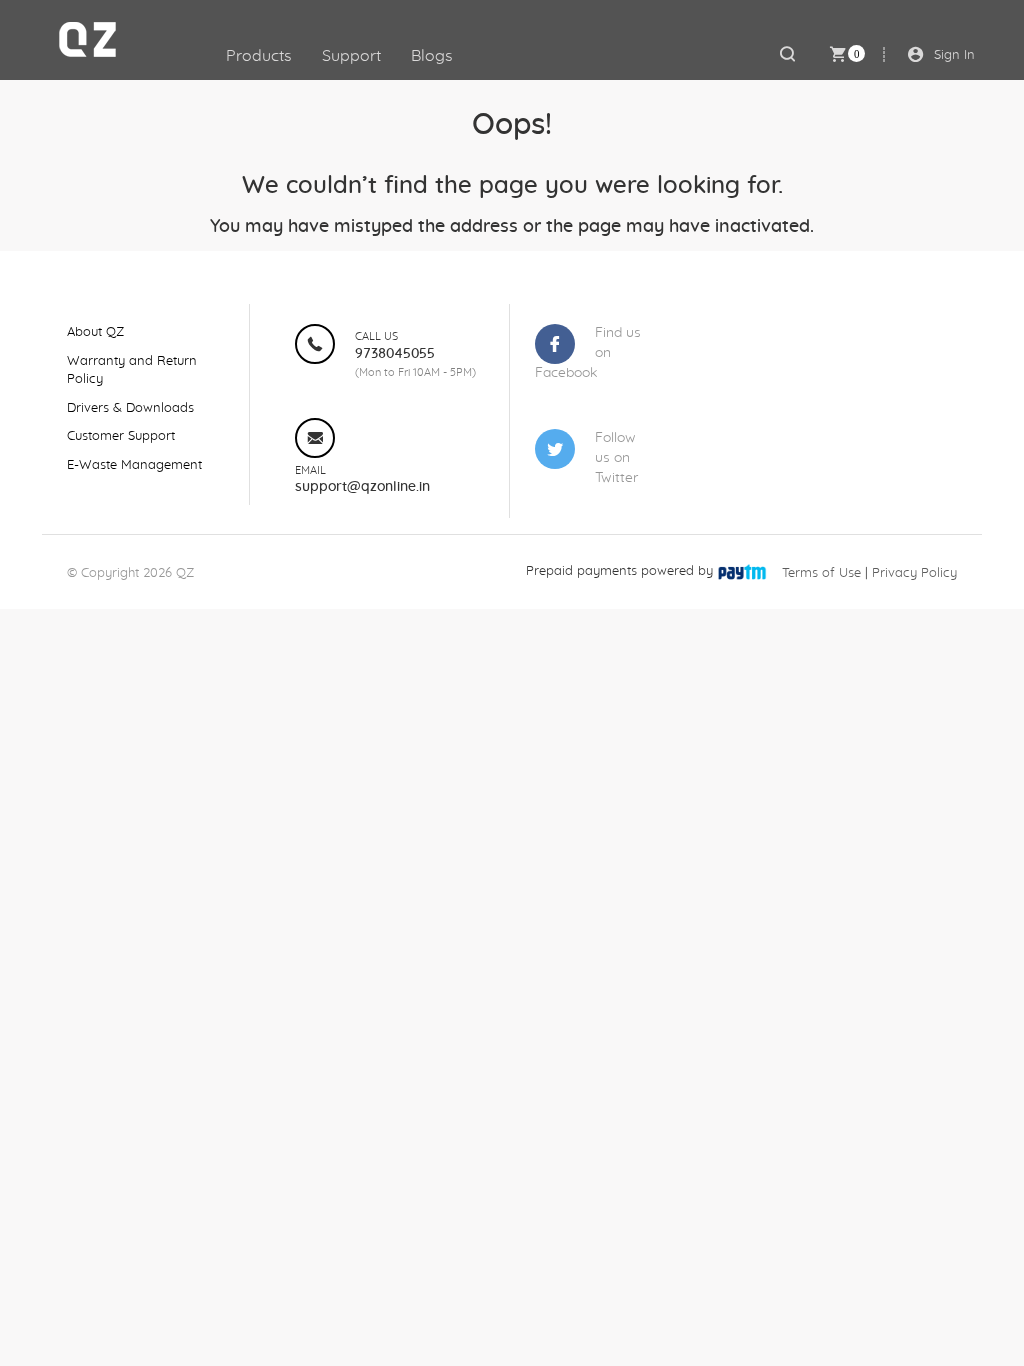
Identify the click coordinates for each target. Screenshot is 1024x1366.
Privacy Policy (914, 573)
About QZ (95, 332)
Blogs (432, 56)
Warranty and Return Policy (132, 371)
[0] (837, 54)
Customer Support (121, 436)
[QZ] (101, 40)
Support (351, 56)
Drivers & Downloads (130, 408)
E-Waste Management (134, 465)
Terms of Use (821, 573)
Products (259, 56)
